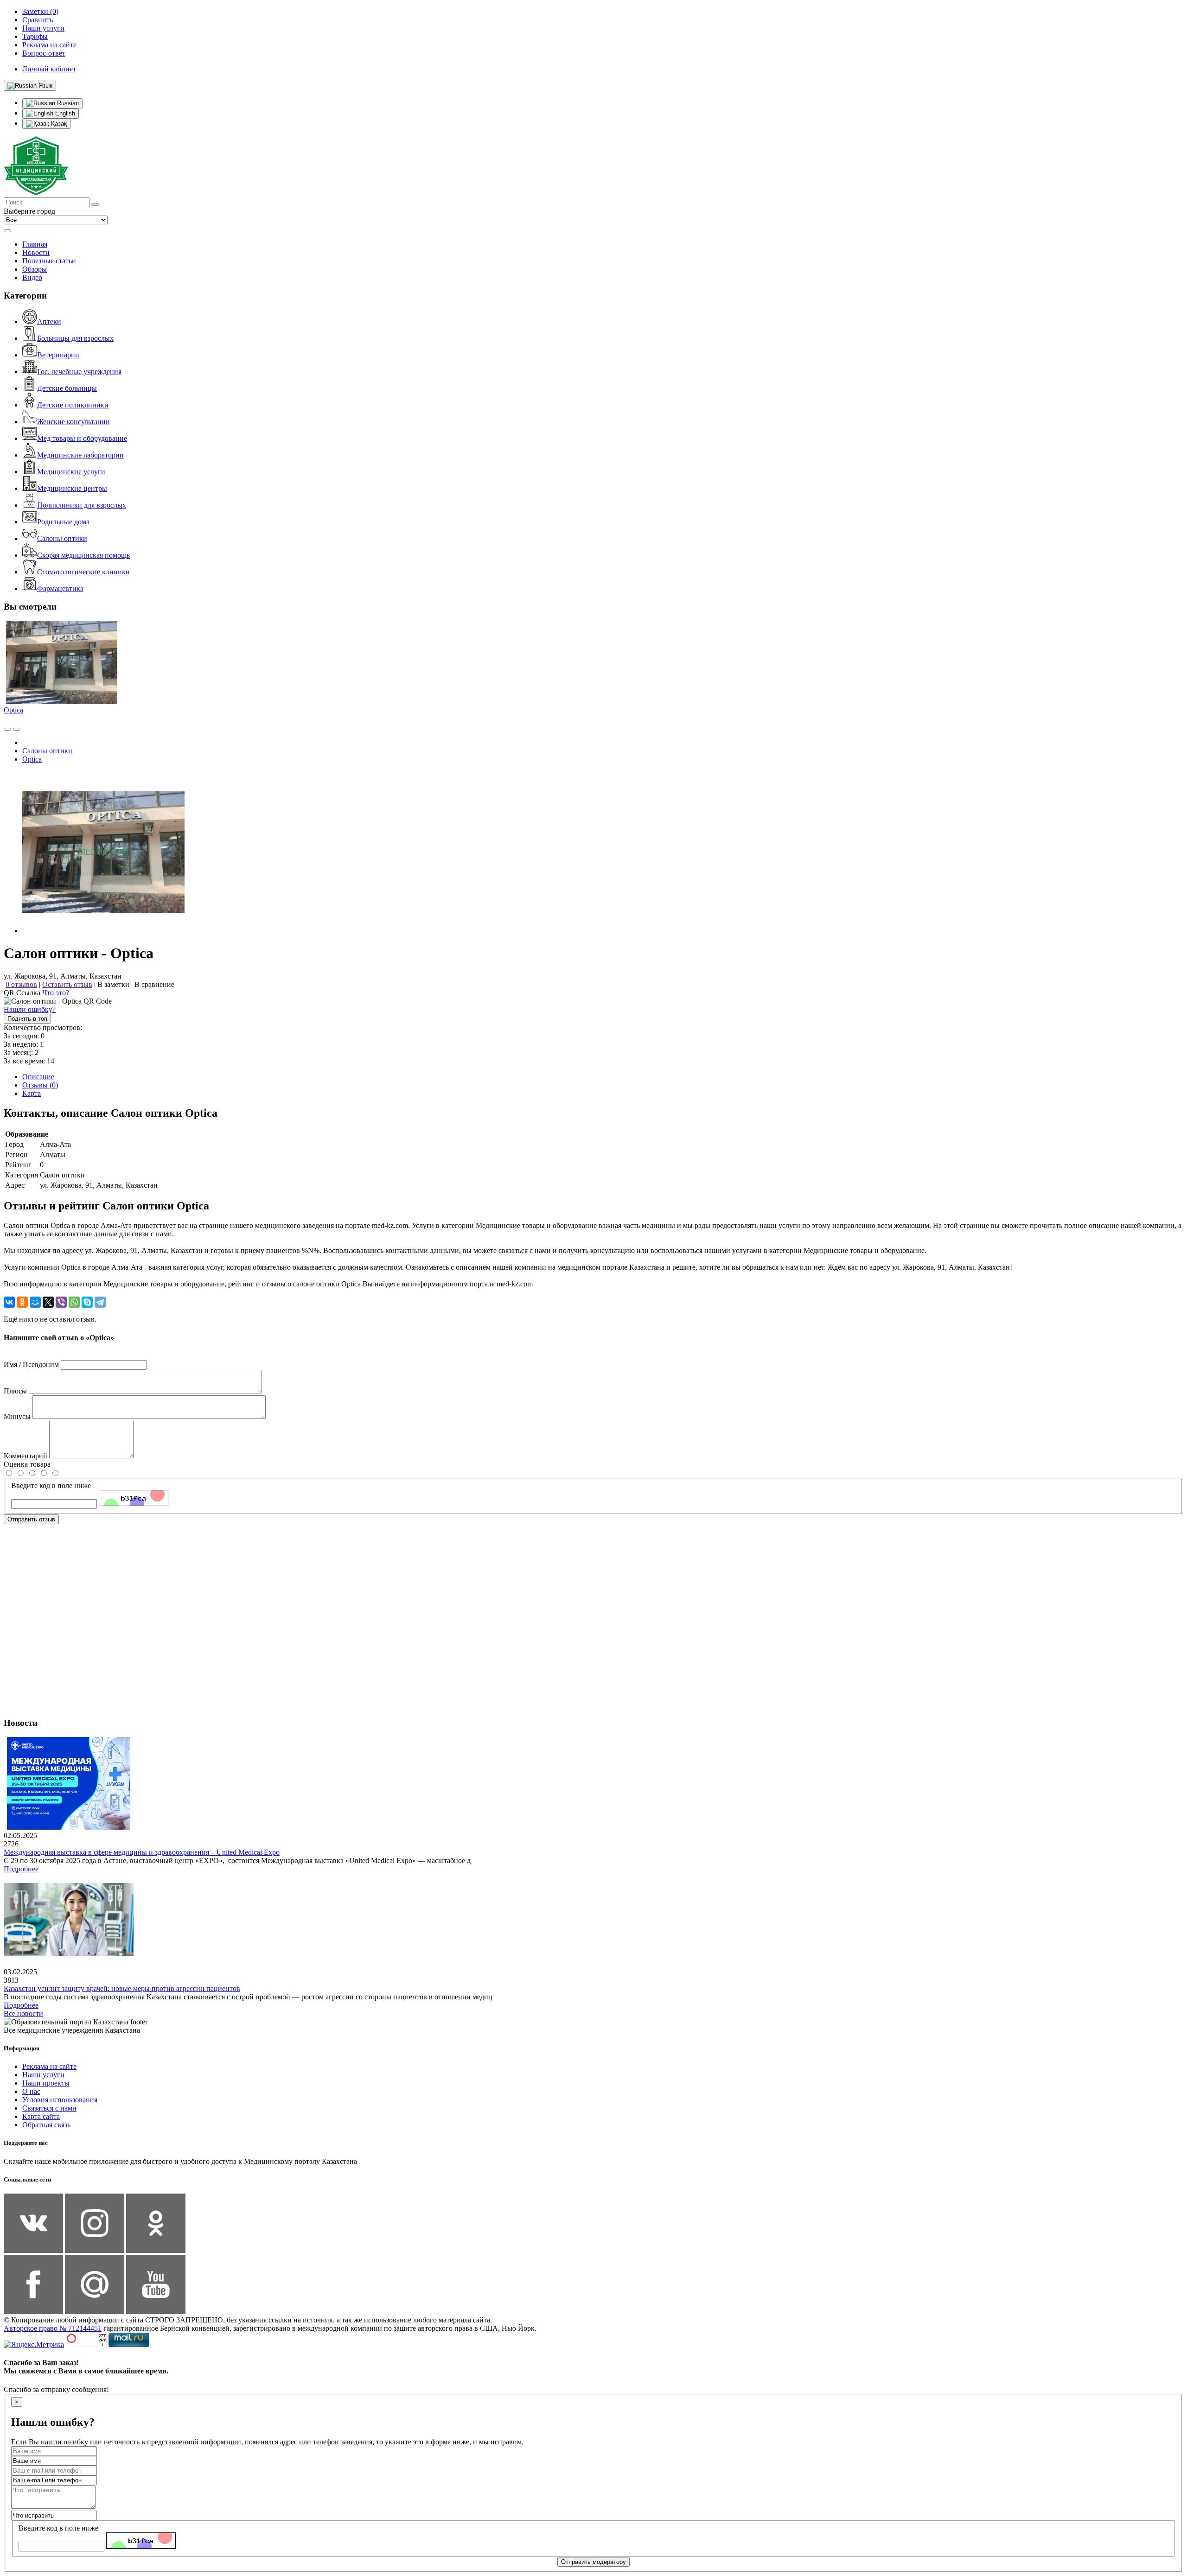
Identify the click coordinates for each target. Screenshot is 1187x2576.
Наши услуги (43, 2075)
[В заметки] (17, 729)
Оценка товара (27, 1464)
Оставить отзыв (67, 984)
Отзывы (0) (40, 1085)
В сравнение (154, 984)
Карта (32, 1093)
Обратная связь (46, 2125)
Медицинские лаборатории (80, 455)
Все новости (23, 2013)
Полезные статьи (49, 261)
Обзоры (35, 269)
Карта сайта (41, 2116)
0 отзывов (21, 984)
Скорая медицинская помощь (83, 555)
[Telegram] (100, 1302)
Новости (36, 252)
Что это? (56, 993)
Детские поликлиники (73, 405)
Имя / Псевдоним (31, 1364)
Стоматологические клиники (83, 572)
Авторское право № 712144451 (53, 2328)
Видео (32, 277)
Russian (67, 103)
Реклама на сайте (49, 2066)
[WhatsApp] (74, 1302)
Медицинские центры (72, 488)
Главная (35, 244)
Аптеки (49, 321)
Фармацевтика (60, 588)
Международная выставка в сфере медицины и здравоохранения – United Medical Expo (142, 1852)
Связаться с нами (49, 2108)
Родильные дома (63, 522)
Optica (13, 710)
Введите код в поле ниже (51, 1485)
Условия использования (60, 2100)
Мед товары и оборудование (82, 438)
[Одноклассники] (22, 1302)
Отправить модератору (593, 2562)
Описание (38, 1077)
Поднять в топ (27, 1019)
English (64, 113)
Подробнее (21, 1869)
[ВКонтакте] (9, 1302)
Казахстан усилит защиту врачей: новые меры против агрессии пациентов (122, 1988)
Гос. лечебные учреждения (79, 372)
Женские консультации (73, 422)
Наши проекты (46, 2083)
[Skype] (87, 1302)
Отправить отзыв (31, 1519)
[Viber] (61, 1302)
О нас (31, 2091)
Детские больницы (67, 388)
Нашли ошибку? (30, 1009)
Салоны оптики (62, 538)
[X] (48, 1302)
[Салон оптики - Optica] (103, 931)
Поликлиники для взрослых (82, 505)
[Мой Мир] (35, 1302)
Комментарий (26, 1456)
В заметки (113, 984)
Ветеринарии (58, 355)
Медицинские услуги (71, 472)
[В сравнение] (7, 729)
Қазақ (58, 124)
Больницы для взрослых (75, 338)
